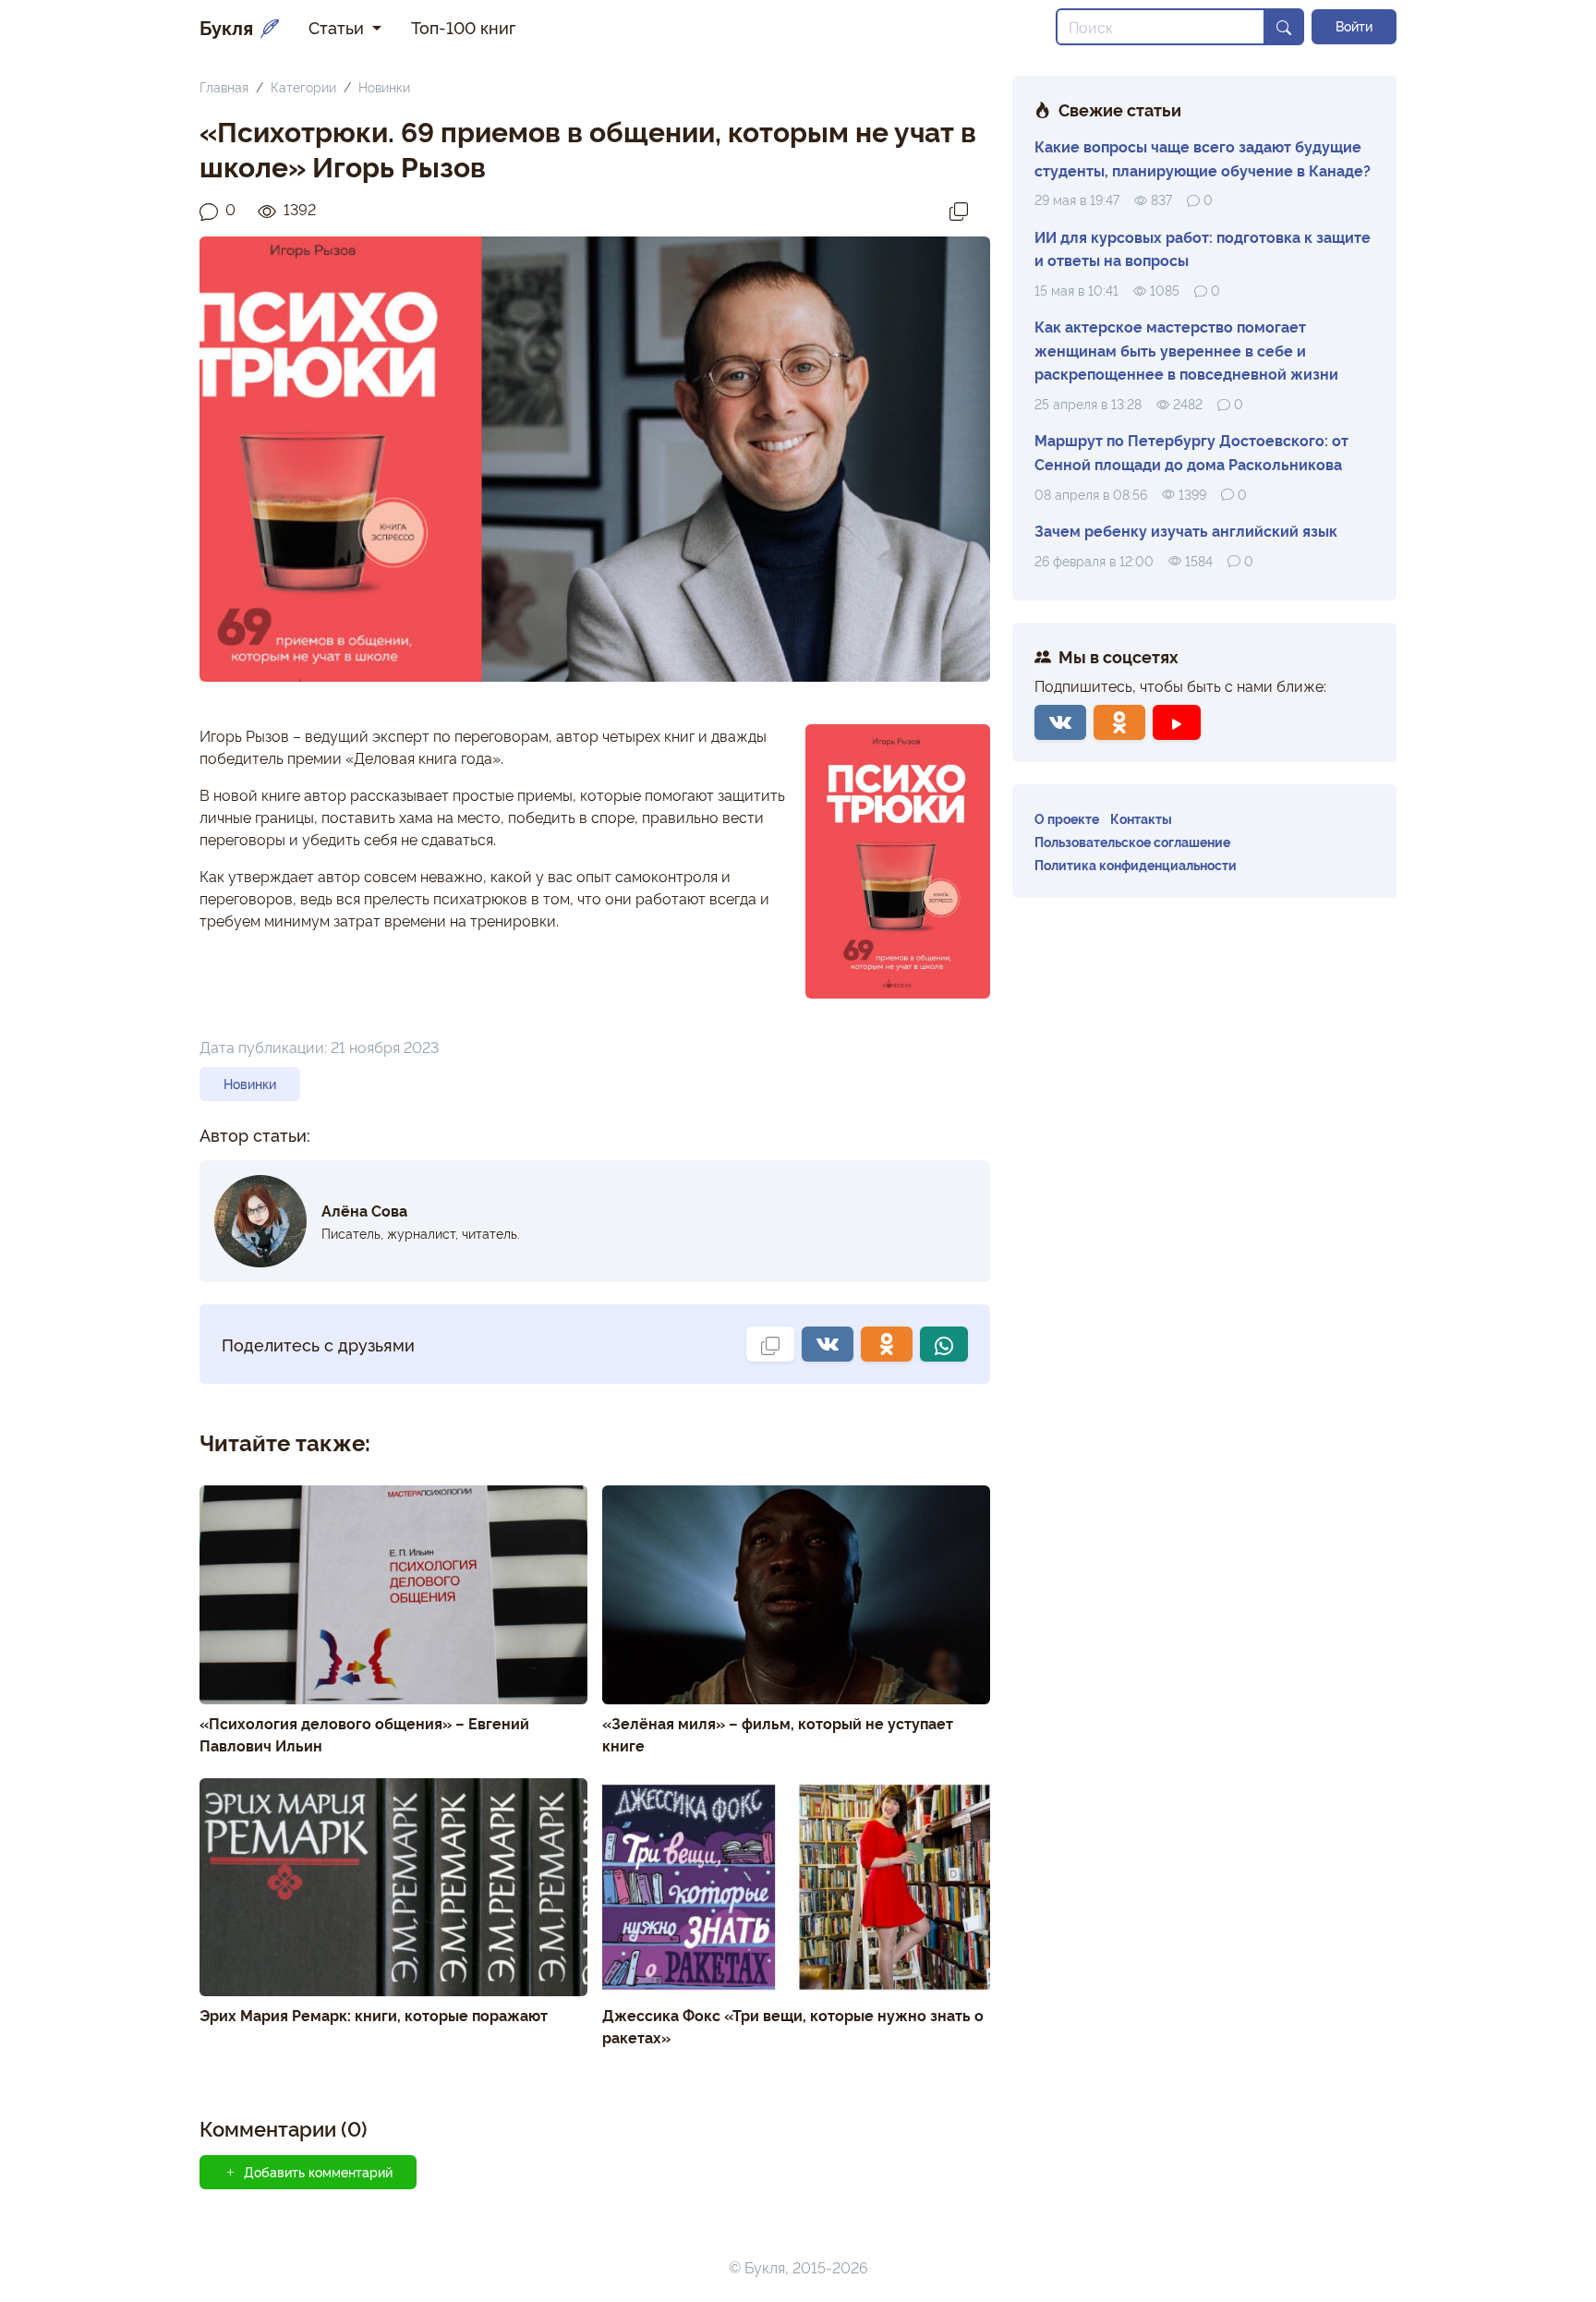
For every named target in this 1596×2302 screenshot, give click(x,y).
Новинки (384, 86)
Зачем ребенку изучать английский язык (1186, 530)
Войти (1354, 26)
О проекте (1067, 818)
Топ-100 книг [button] (463, 27)
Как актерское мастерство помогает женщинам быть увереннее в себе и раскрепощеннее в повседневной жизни (1186, 350)
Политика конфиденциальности (1136, 864)
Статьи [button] (339, 27)
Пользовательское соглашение (1132, 841)
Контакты (1141, 818)
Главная (224, 86)
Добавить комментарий (318, 2172)
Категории (303, 86)
